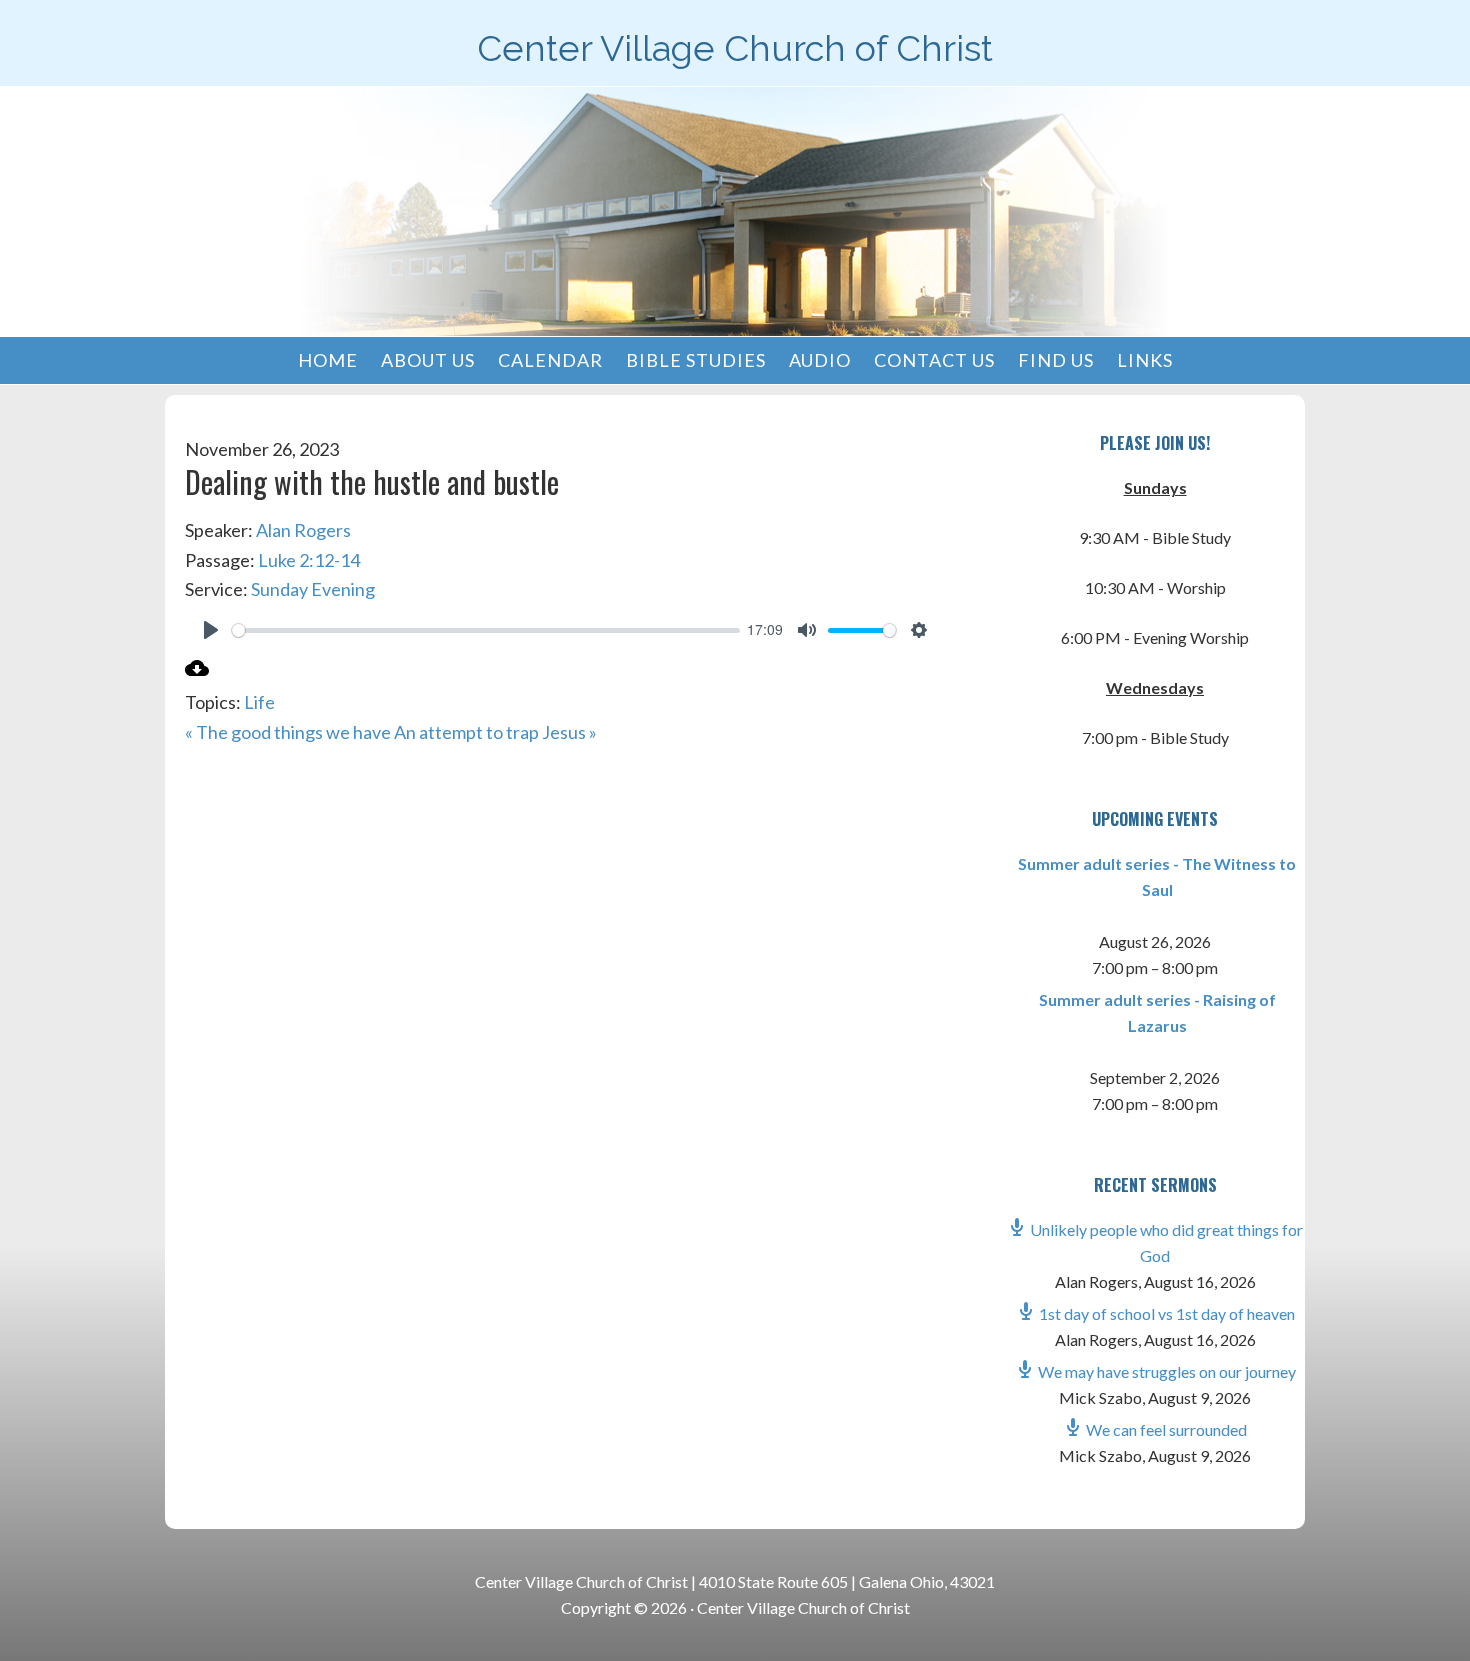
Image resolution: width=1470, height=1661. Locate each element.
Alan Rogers (303, 530)
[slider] (486, 630)
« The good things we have (288, 732)
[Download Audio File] (197, 673)
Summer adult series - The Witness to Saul (1157, 876)
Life (259, 702)
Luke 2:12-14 (309, 560)
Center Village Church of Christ (735, 48)
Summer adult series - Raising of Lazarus (1157, 1012)
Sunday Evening (313, 589)
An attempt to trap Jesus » (495, 732)
